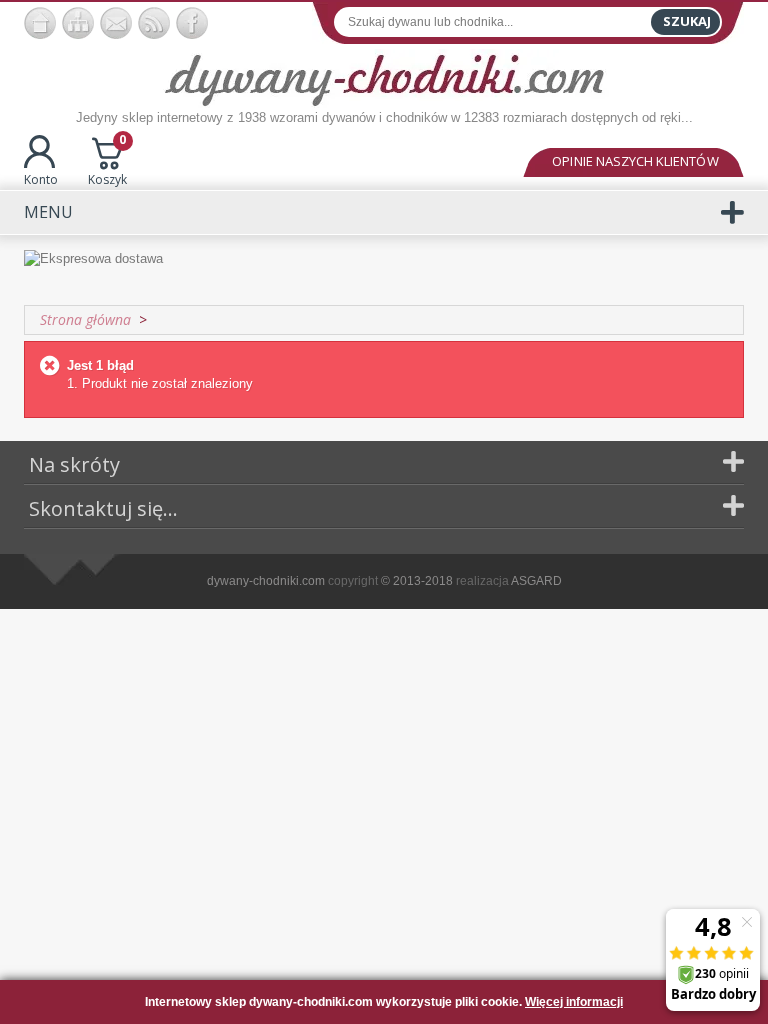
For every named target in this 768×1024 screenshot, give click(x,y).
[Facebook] (192, 23)
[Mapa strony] (78, 23)
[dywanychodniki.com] (40, 23)
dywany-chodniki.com (266, 581)
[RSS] (154, 23)
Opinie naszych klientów (635, 161)
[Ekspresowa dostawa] (384, 269)
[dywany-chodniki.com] (384, 78)
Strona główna (85, 319)
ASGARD (536, 581)
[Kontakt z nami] (116, 23)
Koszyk (107, 161)
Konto (41, 179)
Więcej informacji (574, 1002)
